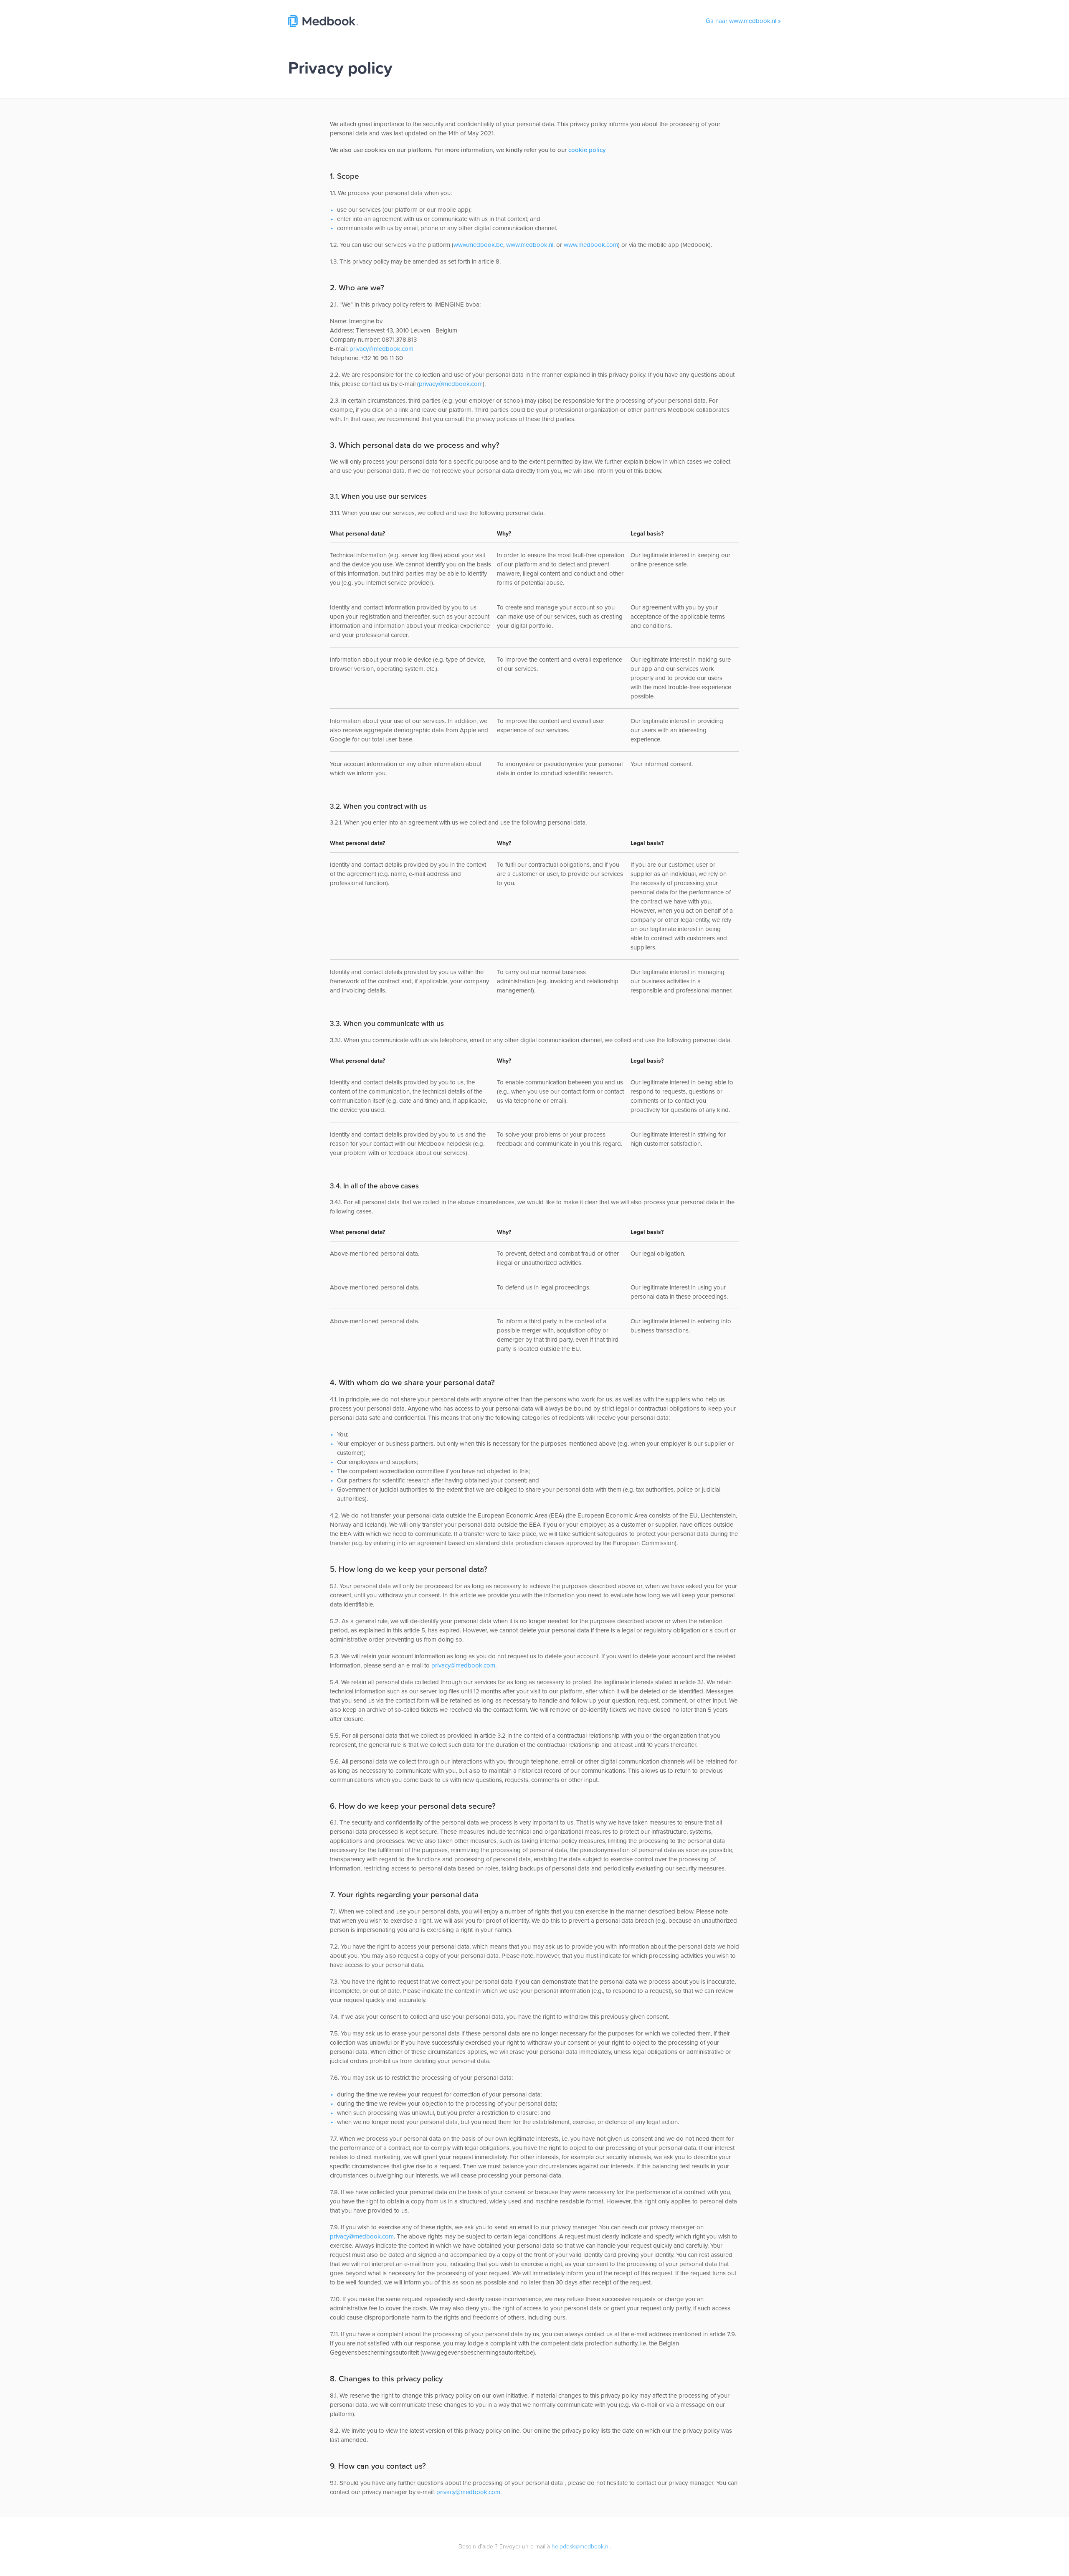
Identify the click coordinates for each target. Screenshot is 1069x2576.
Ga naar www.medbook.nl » (743, 21)
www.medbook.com (591, 245)
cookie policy (587, 150)
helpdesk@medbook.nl (581, 2546)
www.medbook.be (478, 245)
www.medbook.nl (530, 245)
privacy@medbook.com (381, 349)
